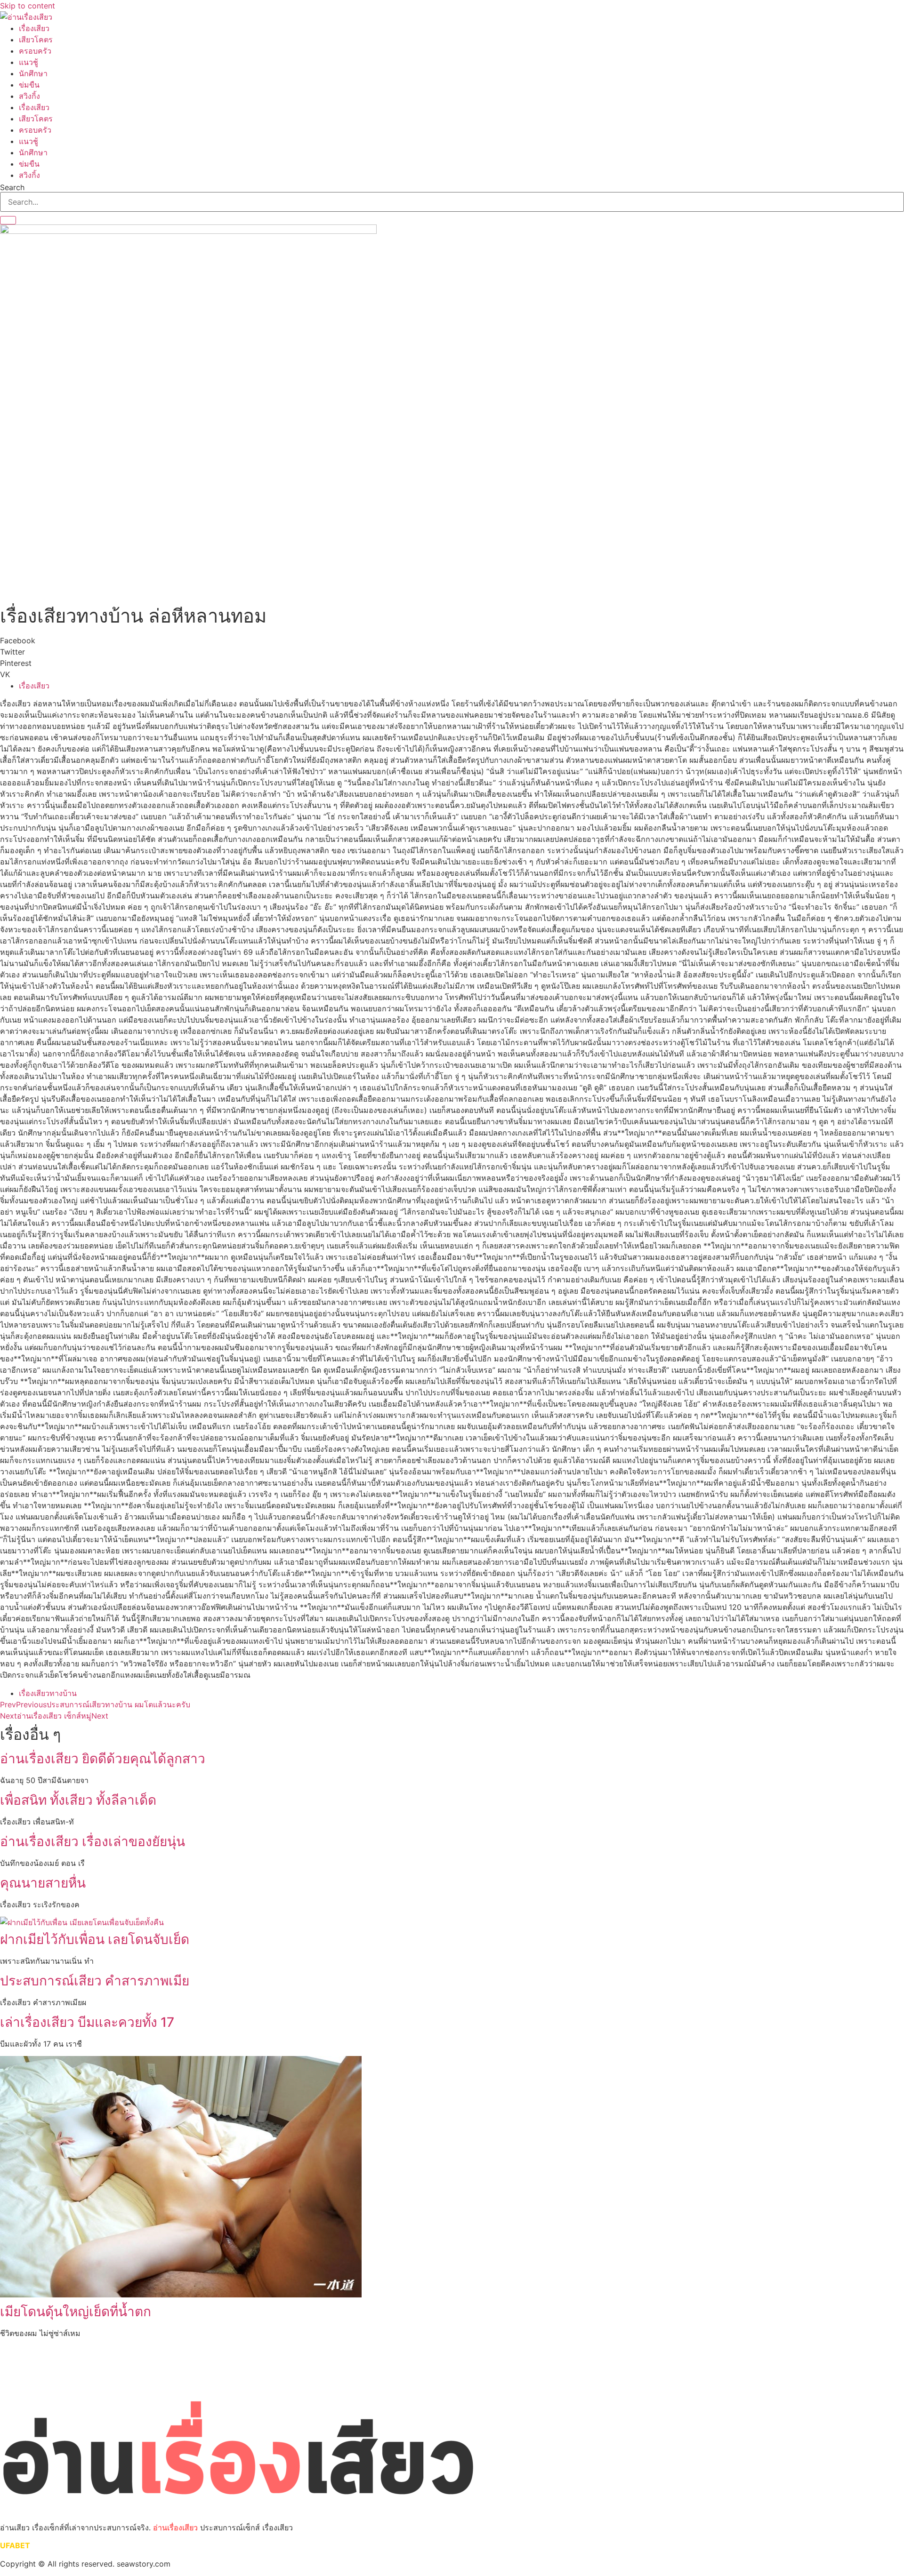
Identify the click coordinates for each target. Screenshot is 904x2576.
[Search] (8, 220)
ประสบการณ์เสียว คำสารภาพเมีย (95, 1981)
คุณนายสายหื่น (43, 1883)
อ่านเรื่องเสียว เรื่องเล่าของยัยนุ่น (93, 1841)
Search (12, 187)
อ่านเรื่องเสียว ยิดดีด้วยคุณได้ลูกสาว (103, 1759)
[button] (452, 640)
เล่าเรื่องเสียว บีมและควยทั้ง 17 (87, 2022)
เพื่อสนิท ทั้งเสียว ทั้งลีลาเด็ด (78, 1800)
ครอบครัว (35, 51)
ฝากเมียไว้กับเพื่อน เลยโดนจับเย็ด (95, 1939)
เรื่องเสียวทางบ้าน (48, 1693)
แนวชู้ (28, 62)
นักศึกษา (33, 73)
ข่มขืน (29, 85)
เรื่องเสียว (34, 28)
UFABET (15, 2545)
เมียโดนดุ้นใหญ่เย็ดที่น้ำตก (76, 2312)
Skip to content (28, 6)
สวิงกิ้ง (29, 96)
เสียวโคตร (36, 40)
